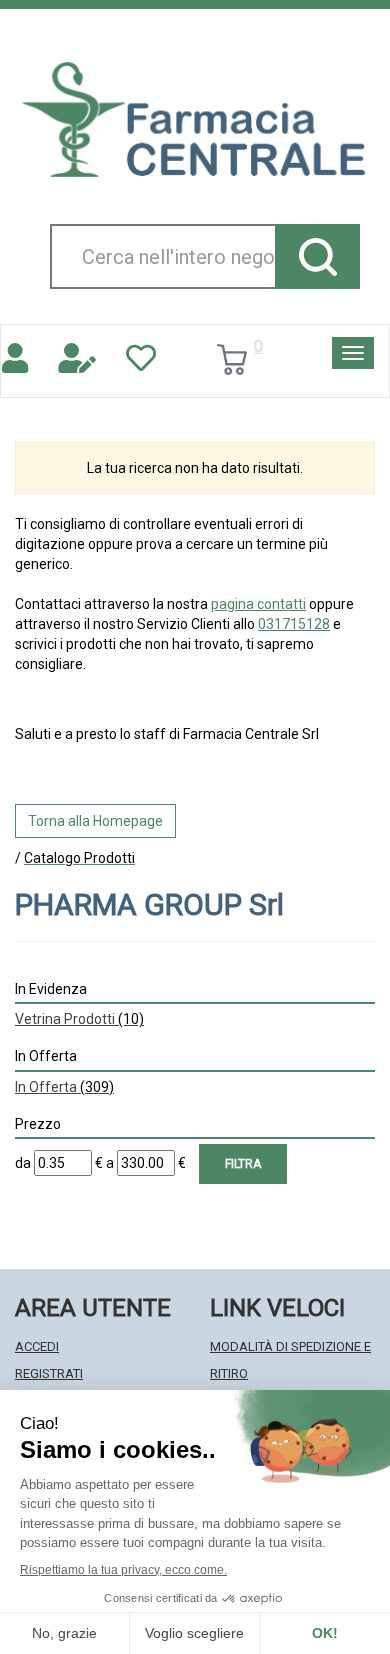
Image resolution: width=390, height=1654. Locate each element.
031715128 (294, 624)
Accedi (37, 1346)
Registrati (49, 1373)
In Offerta (64, 1087)
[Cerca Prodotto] (317, 256)
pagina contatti (258, 604)
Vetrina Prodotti (79, 1019)
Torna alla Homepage (95, 821)
